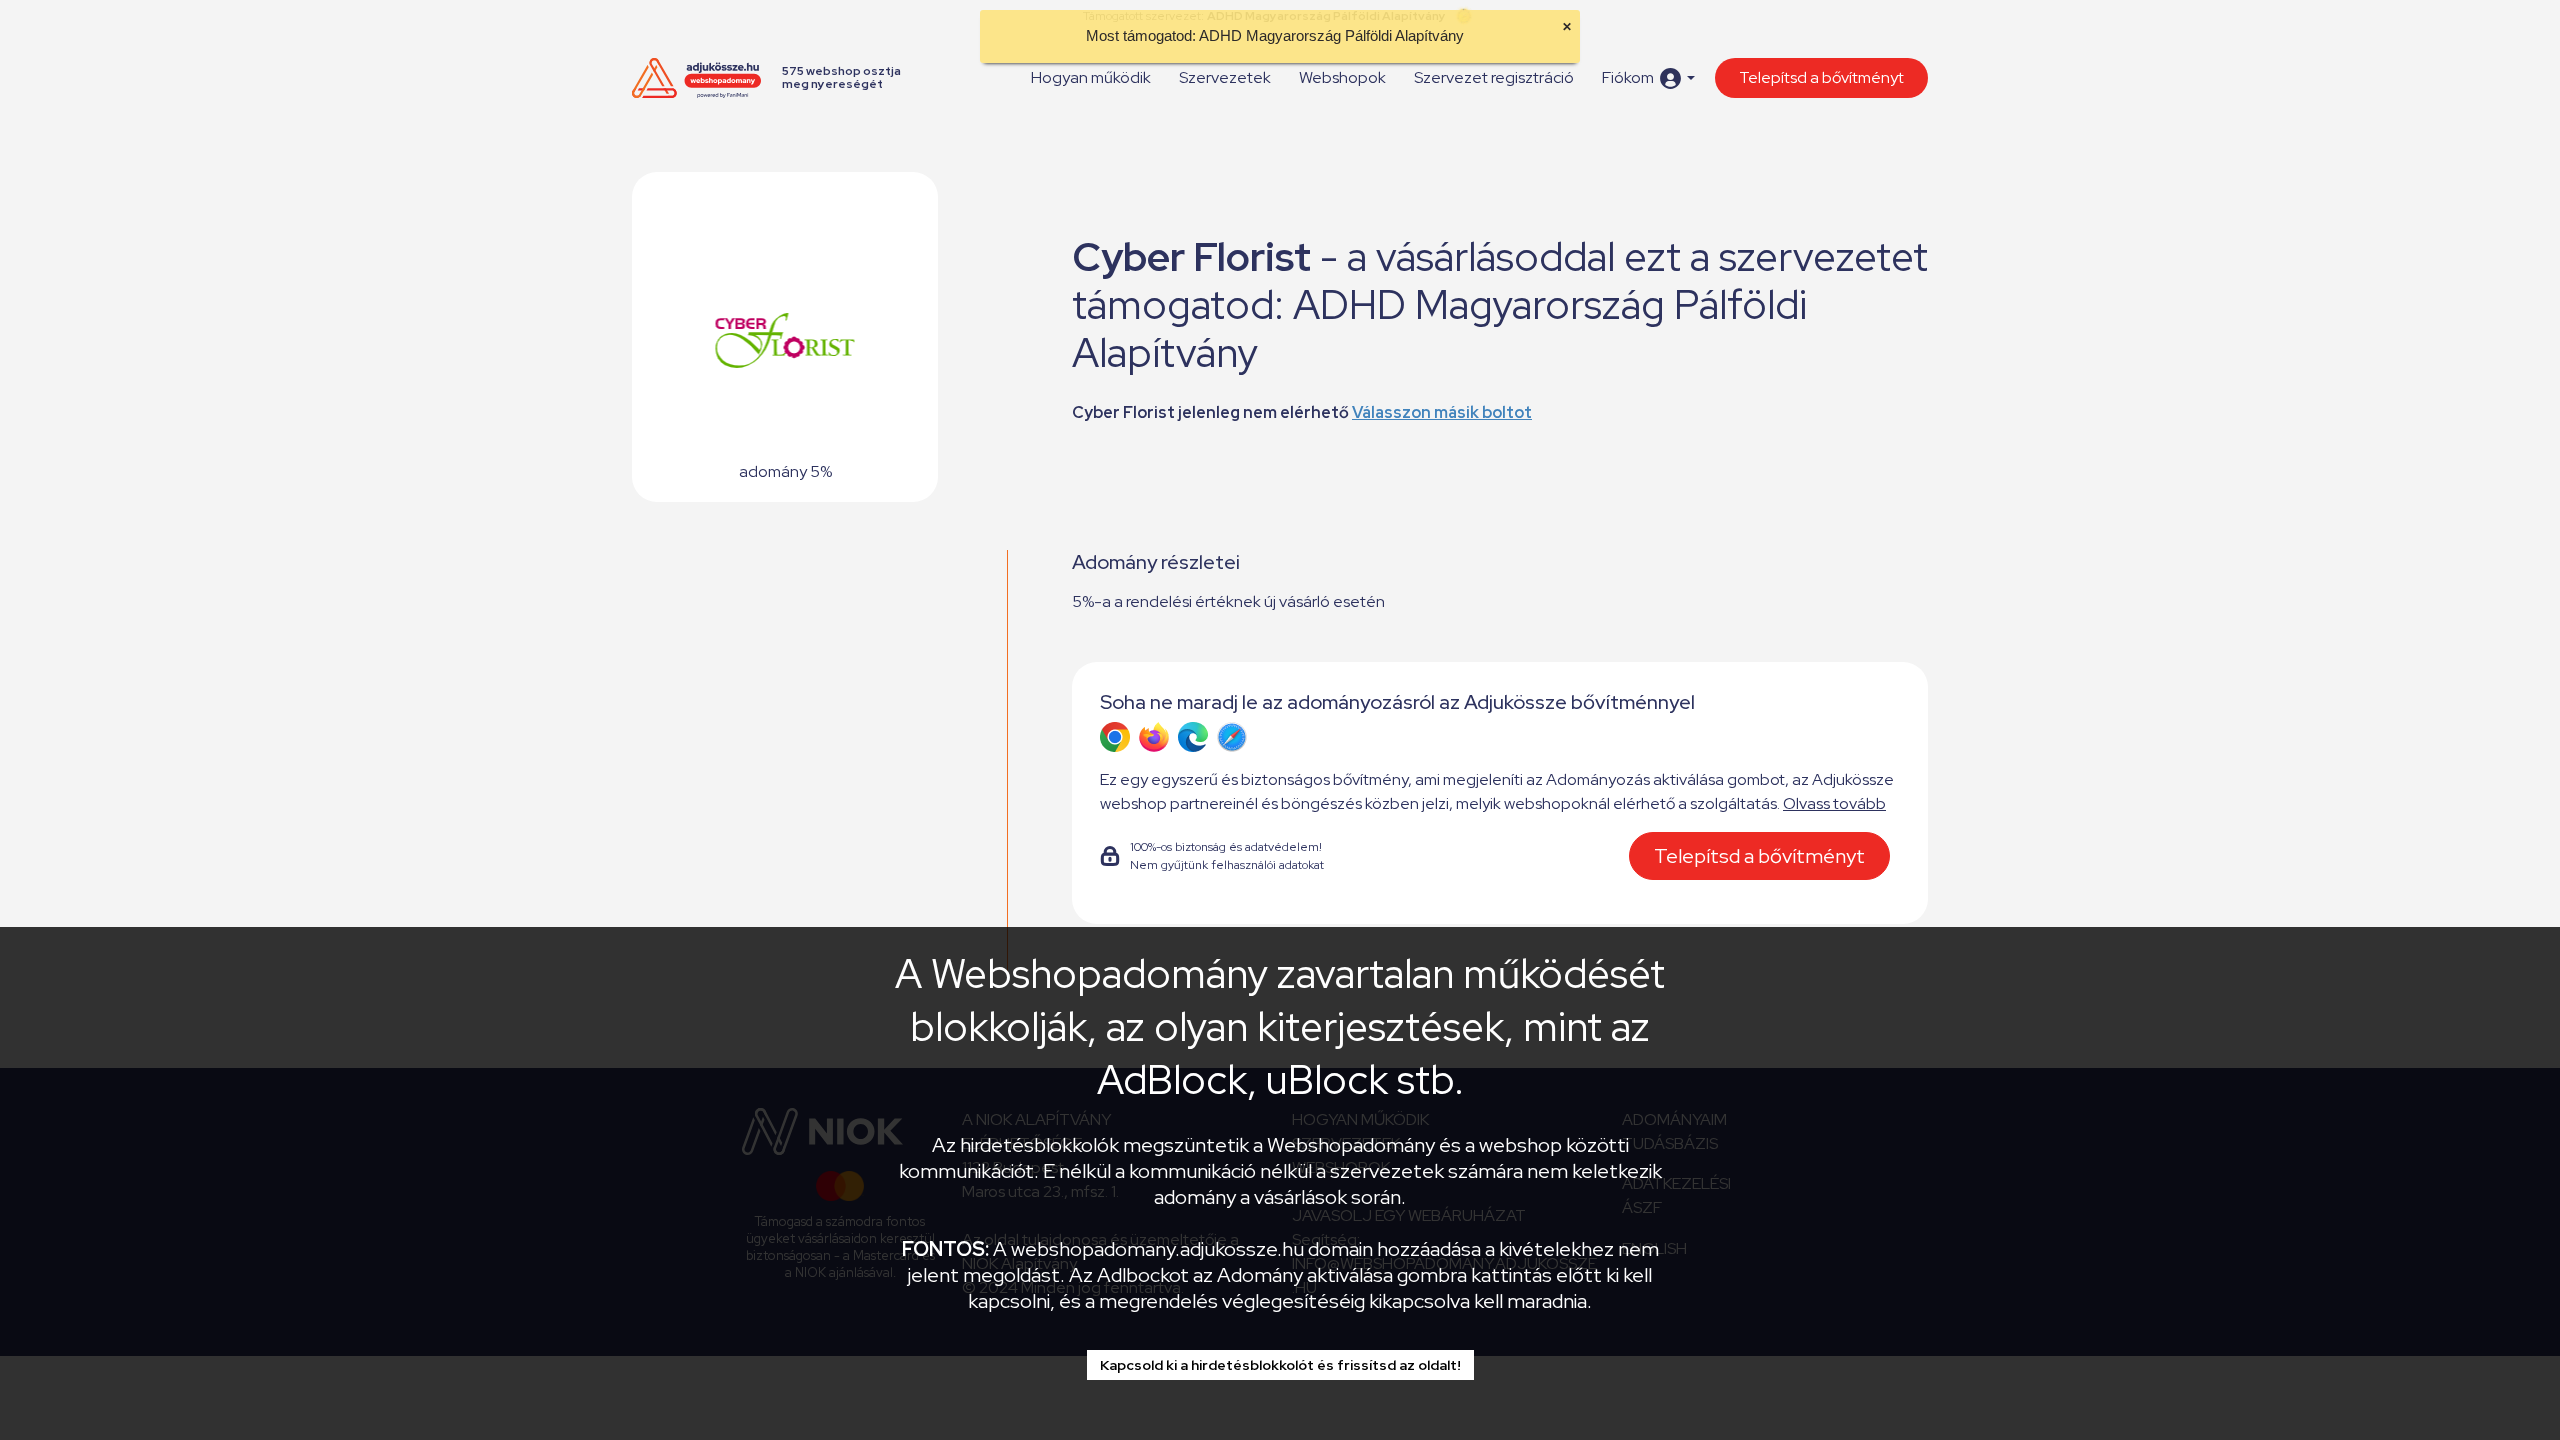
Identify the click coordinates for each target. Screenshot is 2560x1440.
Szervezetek (1225, 77)
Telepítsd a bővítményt (1821, 77)
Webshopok (1342, 77)
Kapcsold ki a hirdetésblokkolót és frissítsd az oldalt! (1280, 1365)
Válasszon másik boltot (1442, 412)
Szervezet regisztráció (1494, 77)
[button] (1648, 78)
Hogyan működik (1091, 77)
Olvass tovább (1834, 803)
